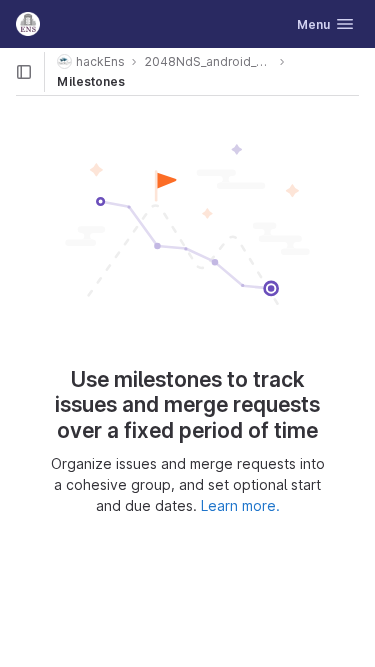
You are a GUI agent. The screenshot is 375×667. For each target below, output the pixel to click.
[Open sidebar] (24, 72)
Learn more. (240, 505)
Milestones (91, 81)
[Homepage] (28, 24)
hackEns (100, 61)
